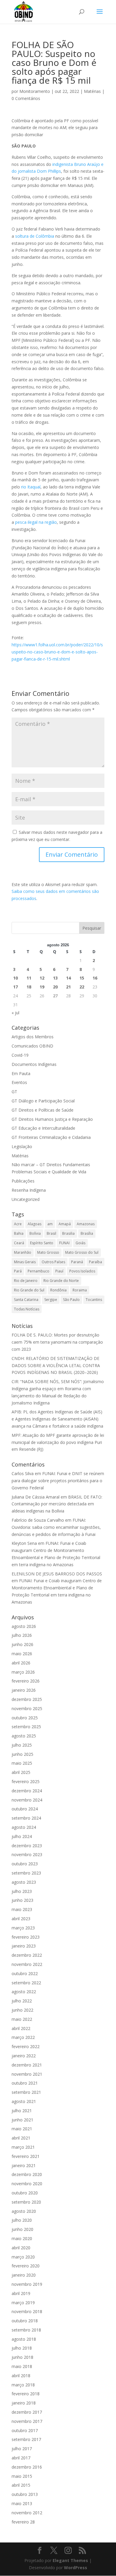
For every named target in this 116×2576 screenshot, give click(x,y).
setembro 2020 (26, 2202)
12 (42, 978)
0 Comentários (26, 98)
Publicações (23, 1181)
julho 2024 (22, 1836)
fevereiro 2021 (26, 2156)
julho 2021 (22, 2111)
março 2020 (23, 2257)
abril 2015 (21, 2485)
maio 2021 (22, 2129)
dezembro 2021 (27, 2065)
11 (29, 978)
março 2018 (23, 2385)
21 (68, 987)
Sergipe (51, 1300)
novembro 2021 (27, 2074)
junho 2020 (22, 2229)
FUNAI (64, 1243)
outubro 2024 (25, 1809)
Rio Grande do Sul (29, 1290)
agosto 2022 (24, 1992)
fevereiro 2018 (26, 2394)
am (50, 1224)
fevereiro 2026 (26, 1681)
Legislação (22, 1146)
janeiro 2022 (24, 2056)
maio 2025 (22, 1763)
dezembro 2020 (27, 2174)
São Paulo (71, 1300)
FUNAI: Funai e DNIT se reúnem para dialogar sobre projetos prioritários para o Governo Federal (58, 1481)
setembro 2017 (26, 2439)
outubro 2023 (25, 1864)
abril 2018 (21, 2376)
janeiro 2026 (24, 1690)
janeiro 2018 (24, 2403)
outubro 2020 (25, 2193)
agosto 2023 (24, 1882)
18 (29, 987)
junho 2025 (22, 1754)
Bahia (19, 1233)
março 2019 (23, 2303)
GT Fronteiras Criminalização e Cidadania (51, 1137)
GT (14, 1092)
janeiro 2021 (24, 2165)
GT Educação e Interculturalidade (43, 1128)
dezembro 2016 (27, 2467)
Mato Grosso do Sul (82, 1252)
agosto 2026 (24, 1626)
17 (15, 987)
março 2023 (23, 1928)
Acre (18, 1224)
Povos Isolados (82, 1271)
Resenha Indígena (29, 1190)
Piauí (59, 1271)
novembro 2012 (27, 2513)
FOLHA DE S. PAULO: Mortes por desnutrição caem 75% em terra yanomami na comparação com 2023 (57, 1342)
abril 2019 (21, 2293)
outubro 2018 (25, 2321)
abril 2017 (21, 2458)
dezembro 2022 (27, 1955)
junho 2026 (22, 1644)
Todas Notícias (27, 1309)
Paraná (77, 1262)
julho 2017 (22, 2449)
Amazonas (86, 1224)
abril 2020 (21, 2248)
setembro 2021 (26, 2092)
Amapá (65, 1224)
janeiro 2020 (24, 2275)
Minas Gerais (25, 1262)
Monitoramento (35, 91)
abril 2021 (21, 2138)
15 (82, 978)
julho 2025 (22, 1745)
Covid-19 (20, 1055)
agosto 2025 (24, 1736)
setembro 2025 (26, 1727)
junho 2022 (22, 2010)
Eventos (19, 1082)
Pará (18, 1271)
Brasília (87, 1233)
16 (95, 978)
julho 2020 (22, 2220)
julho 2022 (22, 2001)
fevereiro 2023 (26, 1937)
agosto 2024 (24, 1827)
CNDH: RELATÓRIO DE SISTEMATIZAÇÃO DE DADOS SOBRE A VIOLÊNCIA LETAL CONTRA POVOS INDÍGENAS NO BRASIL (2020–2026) (56, 1365)
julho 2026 (22, 1635)
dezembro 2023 (27, 1846)
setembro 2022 (26, 1983)
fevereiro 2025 (26, 1781)
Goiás (80, 1243)
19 (42, 987)
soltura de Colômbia (35, 236)
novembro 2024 (27, 1800)
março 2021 (23, 2147)
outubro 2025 (25, 1718)
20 (55, 987)
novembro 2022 (27, 1964)
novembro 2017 (27, 2421)
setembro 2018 (26, 2330)
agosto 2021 (24, 2101)
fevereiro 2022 (26, 2046)
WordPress (76, 2568)
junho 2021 (22, 2120)
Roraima (80, 1290)
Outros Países (53, 1262)
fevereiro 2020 (26, 2266)
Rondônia (58, 1290)
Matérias (92, 91)
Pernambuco (39, 1271)
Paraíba (95, 1262)
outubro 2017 (25, 2430)
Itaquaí (34, 487)
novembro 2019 (27, 2284)
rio (24, 487)
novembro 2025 (27, 1708)
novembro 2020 (27, 2184)
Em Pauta (21, 1073)
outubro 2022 (25, 1973)
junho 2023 (22, 1900)
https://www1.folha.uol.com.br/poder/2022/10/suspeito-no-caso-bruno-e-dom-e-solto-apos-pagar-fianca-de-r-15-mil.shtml (57, 652)
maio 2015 (22, 2476)
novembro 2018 (27, 2311)
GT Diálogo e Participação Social (43, 1101)
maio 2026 (22, 1654)
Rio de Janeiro (26, 1281)
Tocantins (94, 1300)
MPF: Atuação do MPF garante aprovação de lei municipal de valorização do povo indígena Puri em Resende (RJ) (58, 1442)
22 (82, 987)
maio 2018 (22, 2366)
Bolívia (35, 1233)
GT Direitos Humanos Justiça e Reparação (52, 1119)
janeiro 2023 (24, 1946)
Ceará (19, 1243)
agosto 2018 (24, 2339)
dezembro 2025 (27, 1699)
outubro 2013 (25, 2494)
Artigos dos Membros (33, 1037)
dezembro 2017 (27, 2412)
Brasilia (68, 1233)
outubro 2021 (25, 2083)
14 (68, 978)
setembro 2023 (26, 1873)
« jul (15, 1013)
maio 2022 (22, 2019)
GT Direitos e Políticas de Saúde (43, 1110)
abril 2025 (21, 1772)
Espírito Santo (42, 1243)
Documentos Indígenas (34, 1064)
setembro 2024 (26, 1818)
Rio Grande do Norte (61, 1281)
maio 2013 (22, 2503)
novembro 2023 (27, 1854)
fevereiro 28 (23, 2522)
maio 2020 (22, 2238)
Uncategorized (26, 1199)
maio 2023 (22, 1909)
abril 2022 (21, 2028)
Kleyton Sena (24, 1543)
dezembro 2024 (27, 1791)
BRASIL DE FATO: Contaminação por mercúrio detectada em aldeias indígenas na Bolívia (57, 1504)
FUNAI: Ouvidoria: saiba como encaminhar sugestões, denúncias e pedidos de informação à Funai (56, 1527)
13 (55, 978)
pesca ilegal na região (36, 522)
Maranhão (23, 1252)
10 (15, 978)
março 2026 (23, 1672)
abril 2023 (21, 1919)
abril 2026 (21, 1663)
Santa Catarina (26, 1300)
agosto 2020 (24, 2211)
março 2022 (23, 2037)
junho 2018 (22, 2357)
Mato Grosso (48, 1252)
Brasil (51, 1233)
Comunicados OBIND (32, 1046)
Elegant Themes (70, 2560)
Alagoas (35, 1224)
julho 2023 (22, 1891)
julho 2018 (22, 2348)
